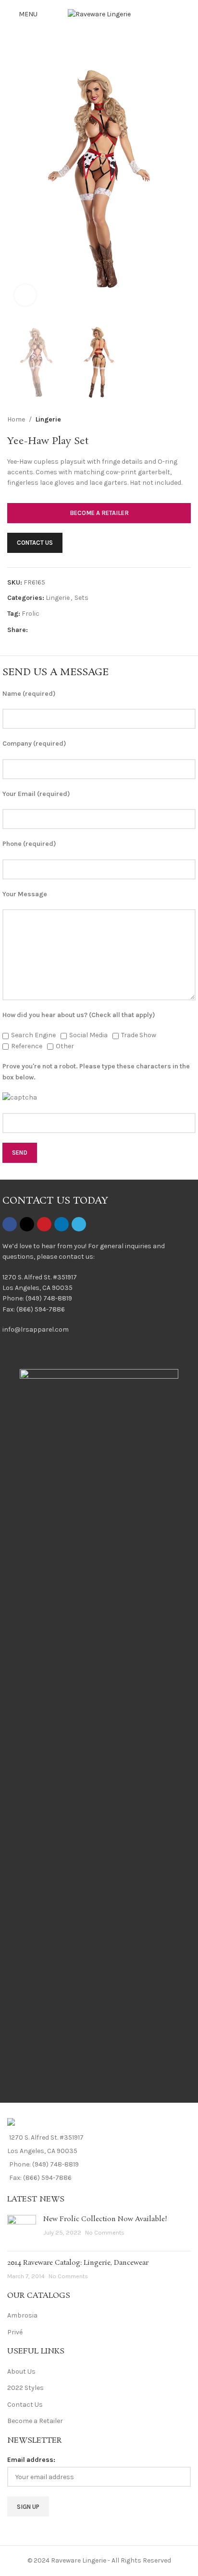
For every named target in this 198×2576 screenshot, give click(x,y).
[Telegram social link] (80, 630)
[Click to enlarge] (25, 295)
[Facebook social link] (34, 630)
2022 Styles (25, 2388)
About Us (21, 2371)
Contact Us (25, 2405)
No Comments (105, 2232)
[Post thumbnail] (22, 2229)
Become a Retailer (35, 2421)
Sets (81, 598)
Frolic (31, 614)
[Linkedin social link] (68, 630)
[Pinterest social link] (57, 630)
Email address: (31, 2460)
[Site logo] (99, 14)
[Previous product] (162, 420)
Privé (15, 2332)
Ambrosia (22, 2315)
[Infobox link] (99, 1294)
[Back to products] (173, 420)
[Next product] (185, 420)
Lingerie (48, 419)
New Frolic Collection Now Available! (105, 2219)
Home (16, 419)
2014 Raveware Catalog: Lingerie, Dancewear (78, 2263)
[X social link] (45, 630)
